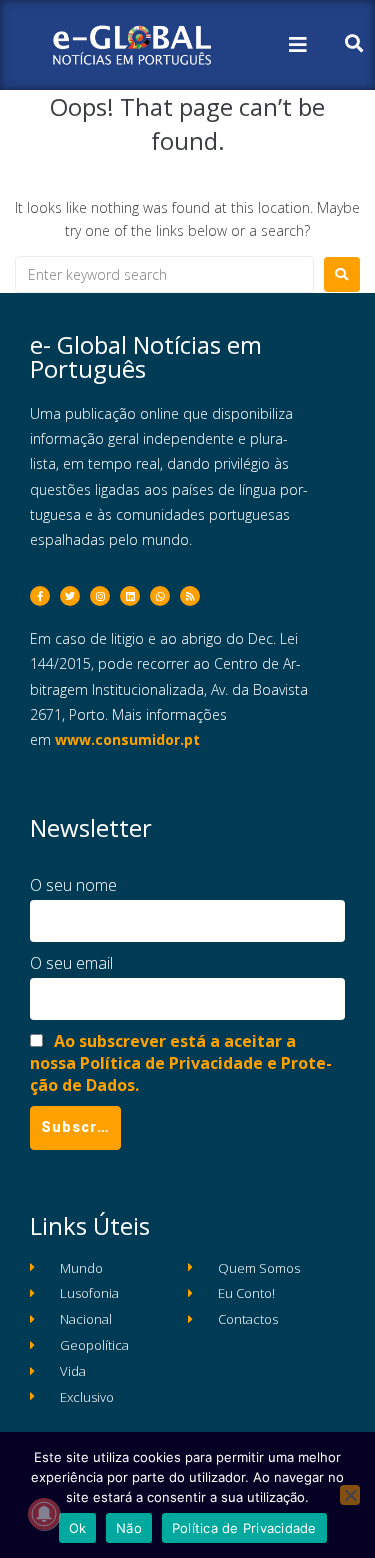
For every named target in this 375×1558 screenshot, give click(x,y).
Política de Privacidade (244, 1528)
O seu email (71, 963)
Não (129, 1528)
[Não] (350, 1495)
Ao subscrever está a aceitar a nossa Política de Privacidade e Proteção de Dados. (181, 1063)
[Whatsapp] (160, 596)
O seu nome (73, 885)
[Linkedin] (130, 596)
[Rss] (190, 596)
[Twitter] (70, 596)
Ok (78, 1528)
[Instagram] (100, 596)
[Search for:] (164, 274)
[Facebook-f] (40, 596)
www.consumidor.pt (127, 739)
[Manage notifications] (44, 1514)
